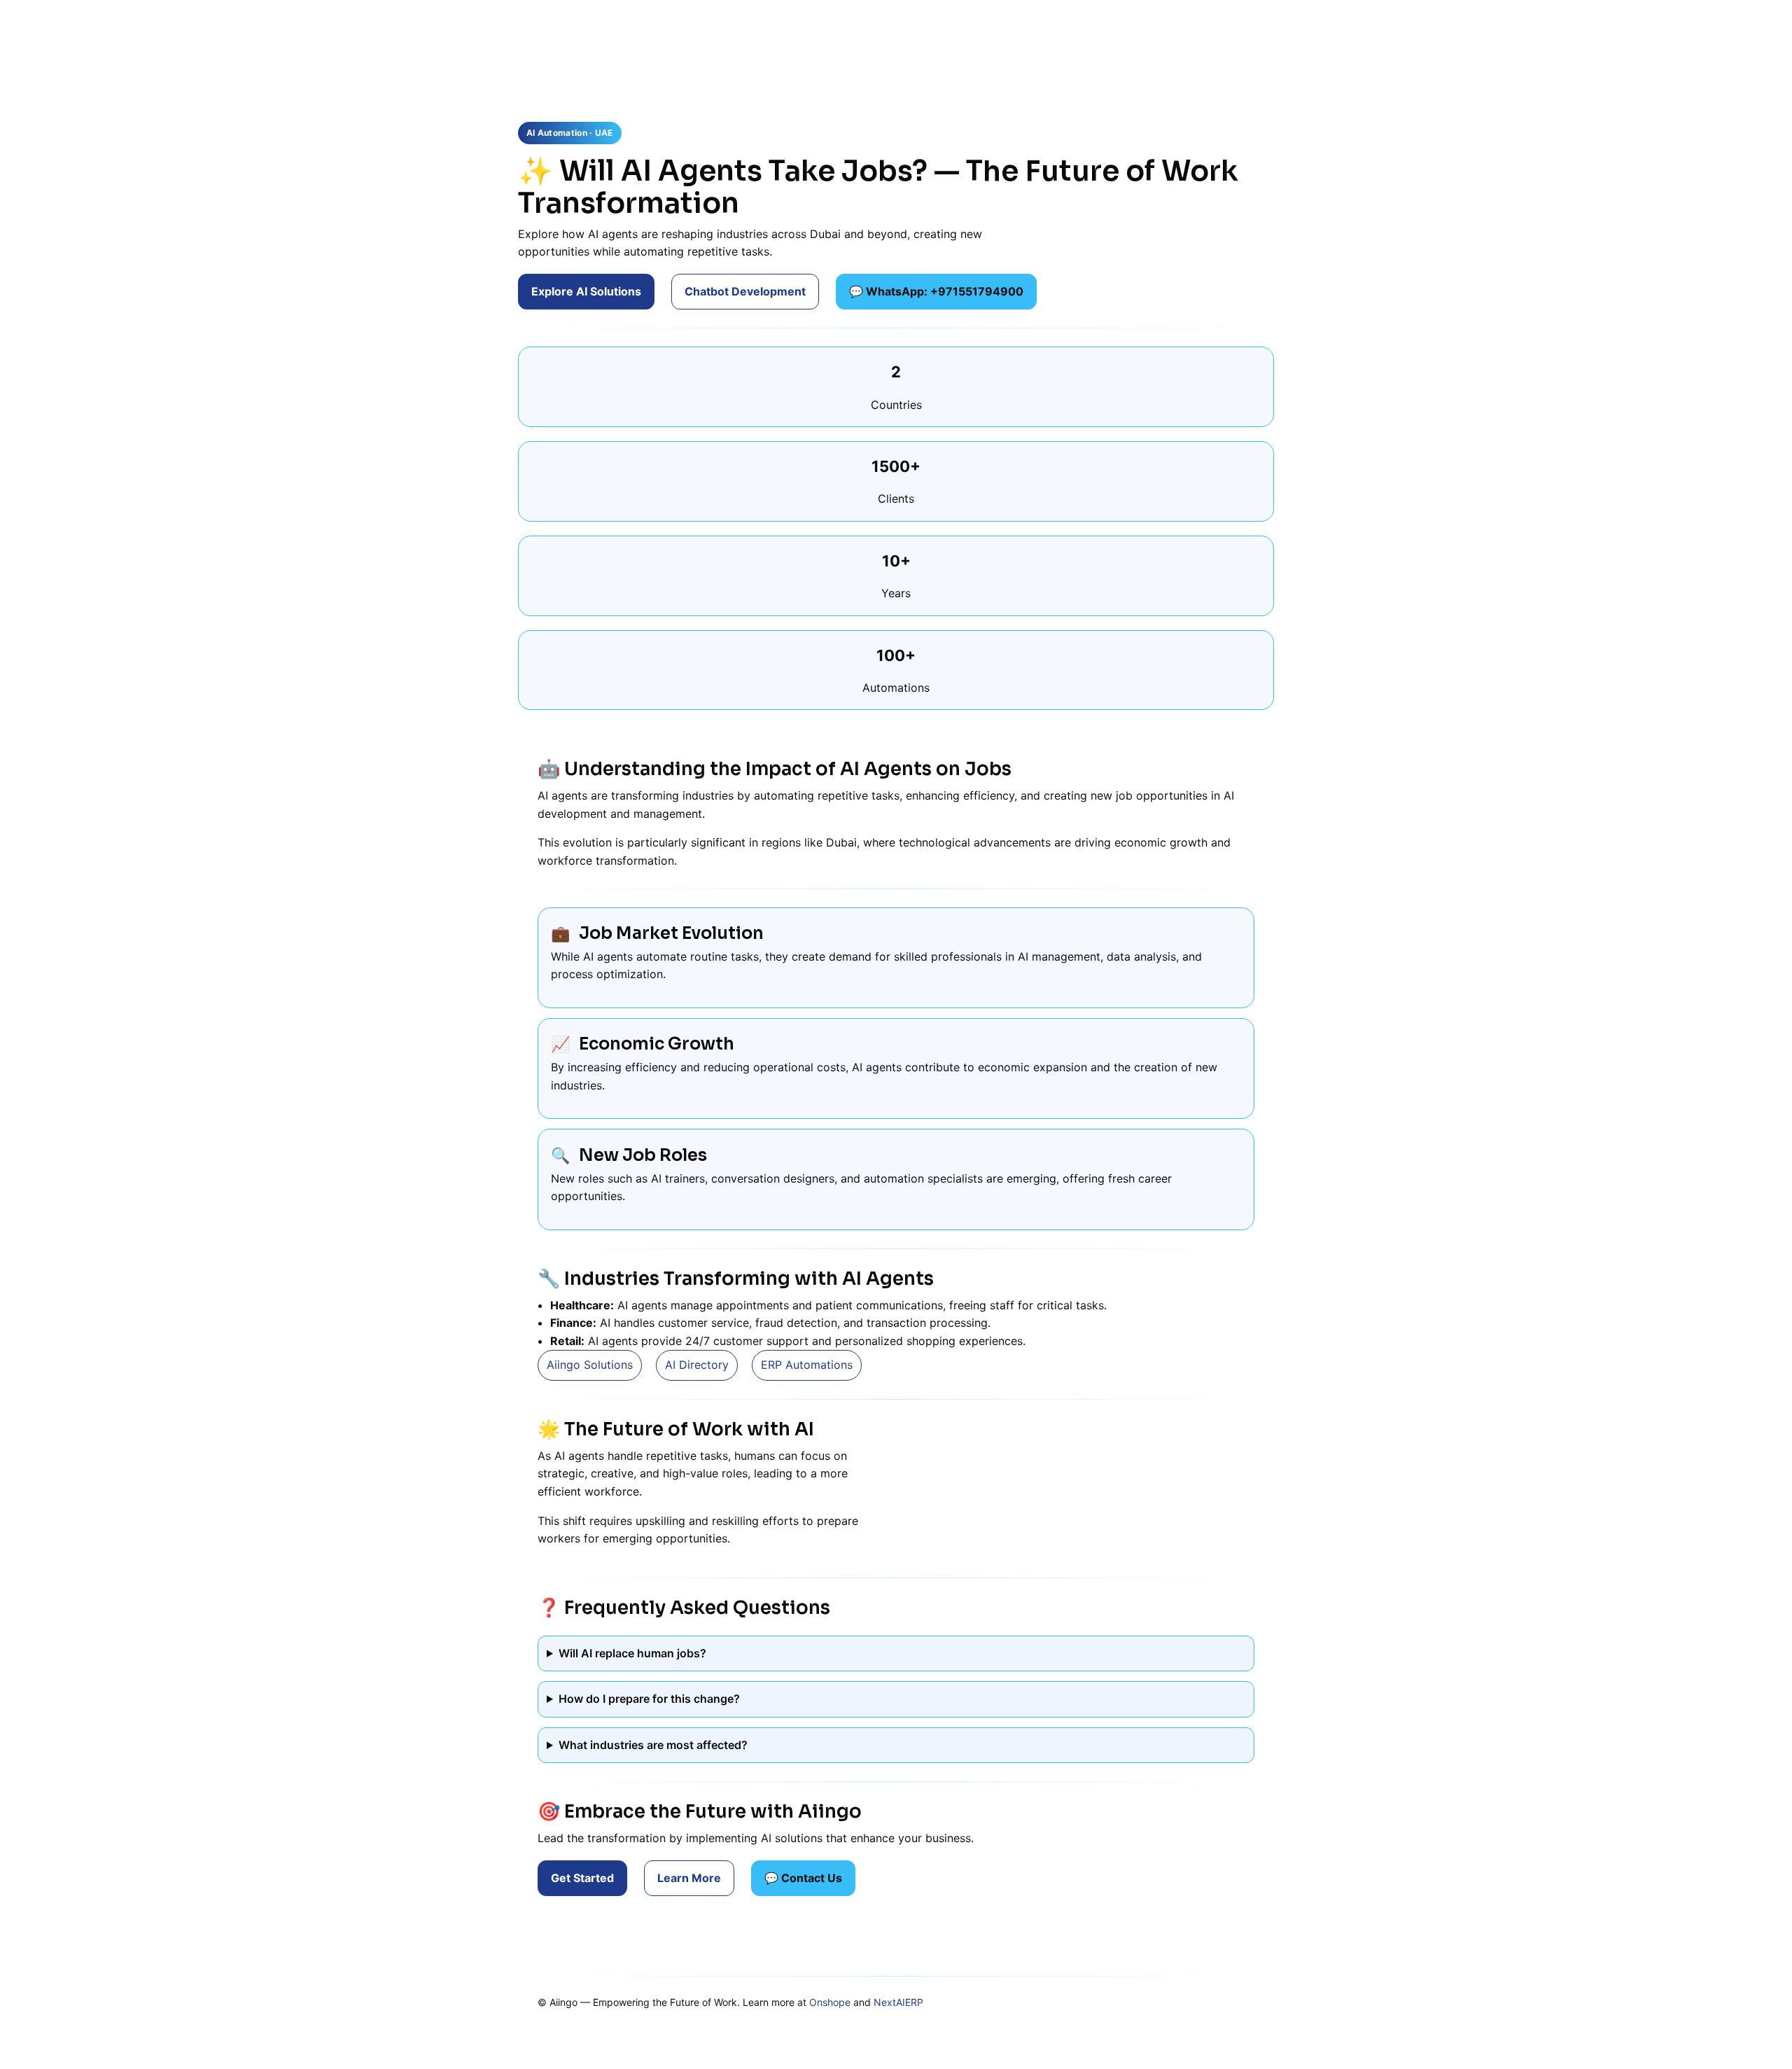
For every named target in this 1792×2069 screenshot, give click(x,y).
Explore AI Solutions (586, 291)
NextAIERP (898, 2002)
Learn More (689, 1878)
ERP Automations (807, 1365)
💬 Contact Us (803, 1878)
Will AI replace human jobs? (632, 1653)
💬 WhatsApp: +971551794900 (936, 291)
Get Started (582, 1878)
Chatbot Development (745, 291)
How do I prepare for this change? (649, 1699)
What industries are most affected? (653, 1745)
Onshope (830, 2002)
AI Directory (697, 1365)
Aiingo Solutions (590, 1365)
